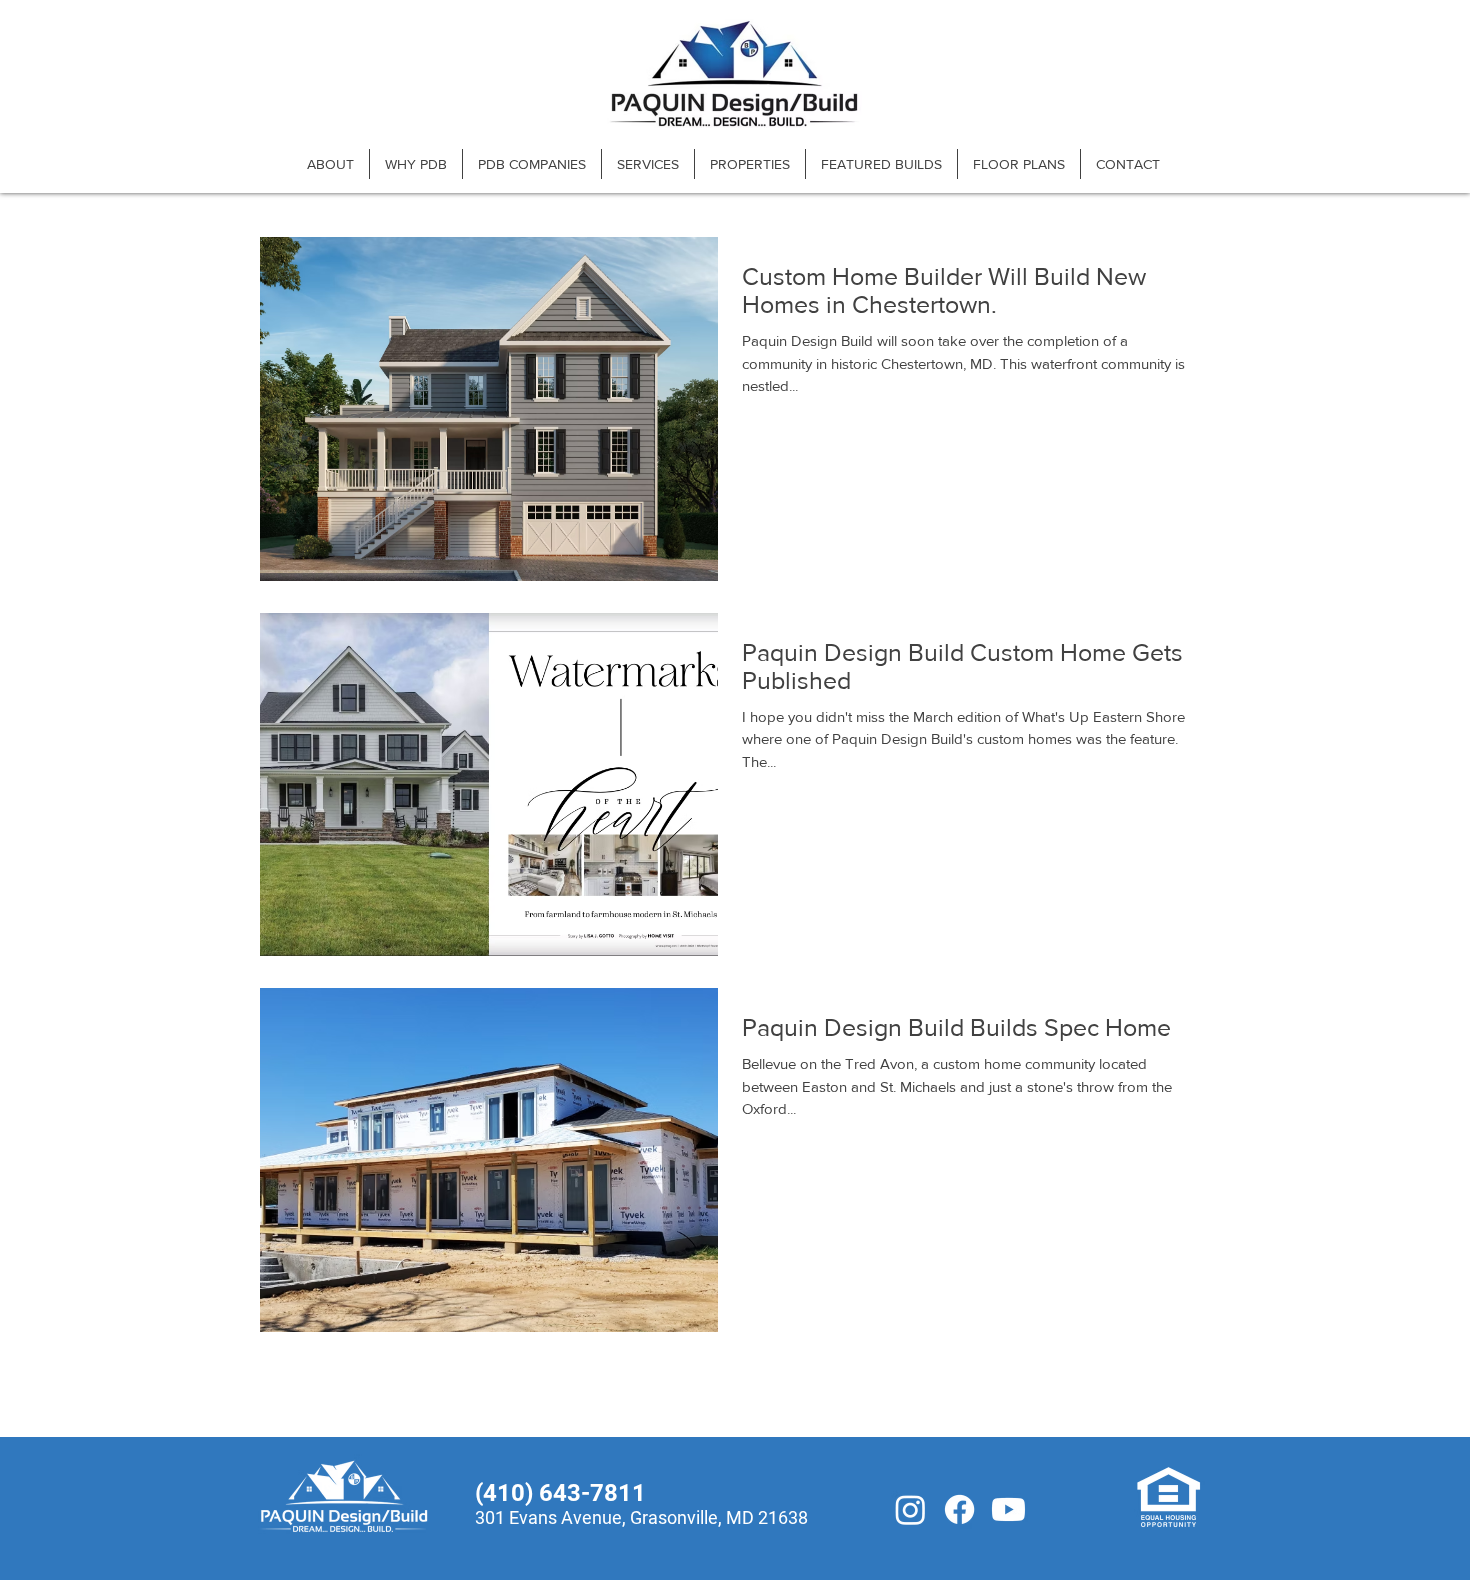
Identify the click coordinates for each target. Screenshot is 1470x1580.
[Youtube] (1008, 1509)
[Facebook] (959, 1509)
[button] (531, 164)
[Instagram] (910, 1509)
